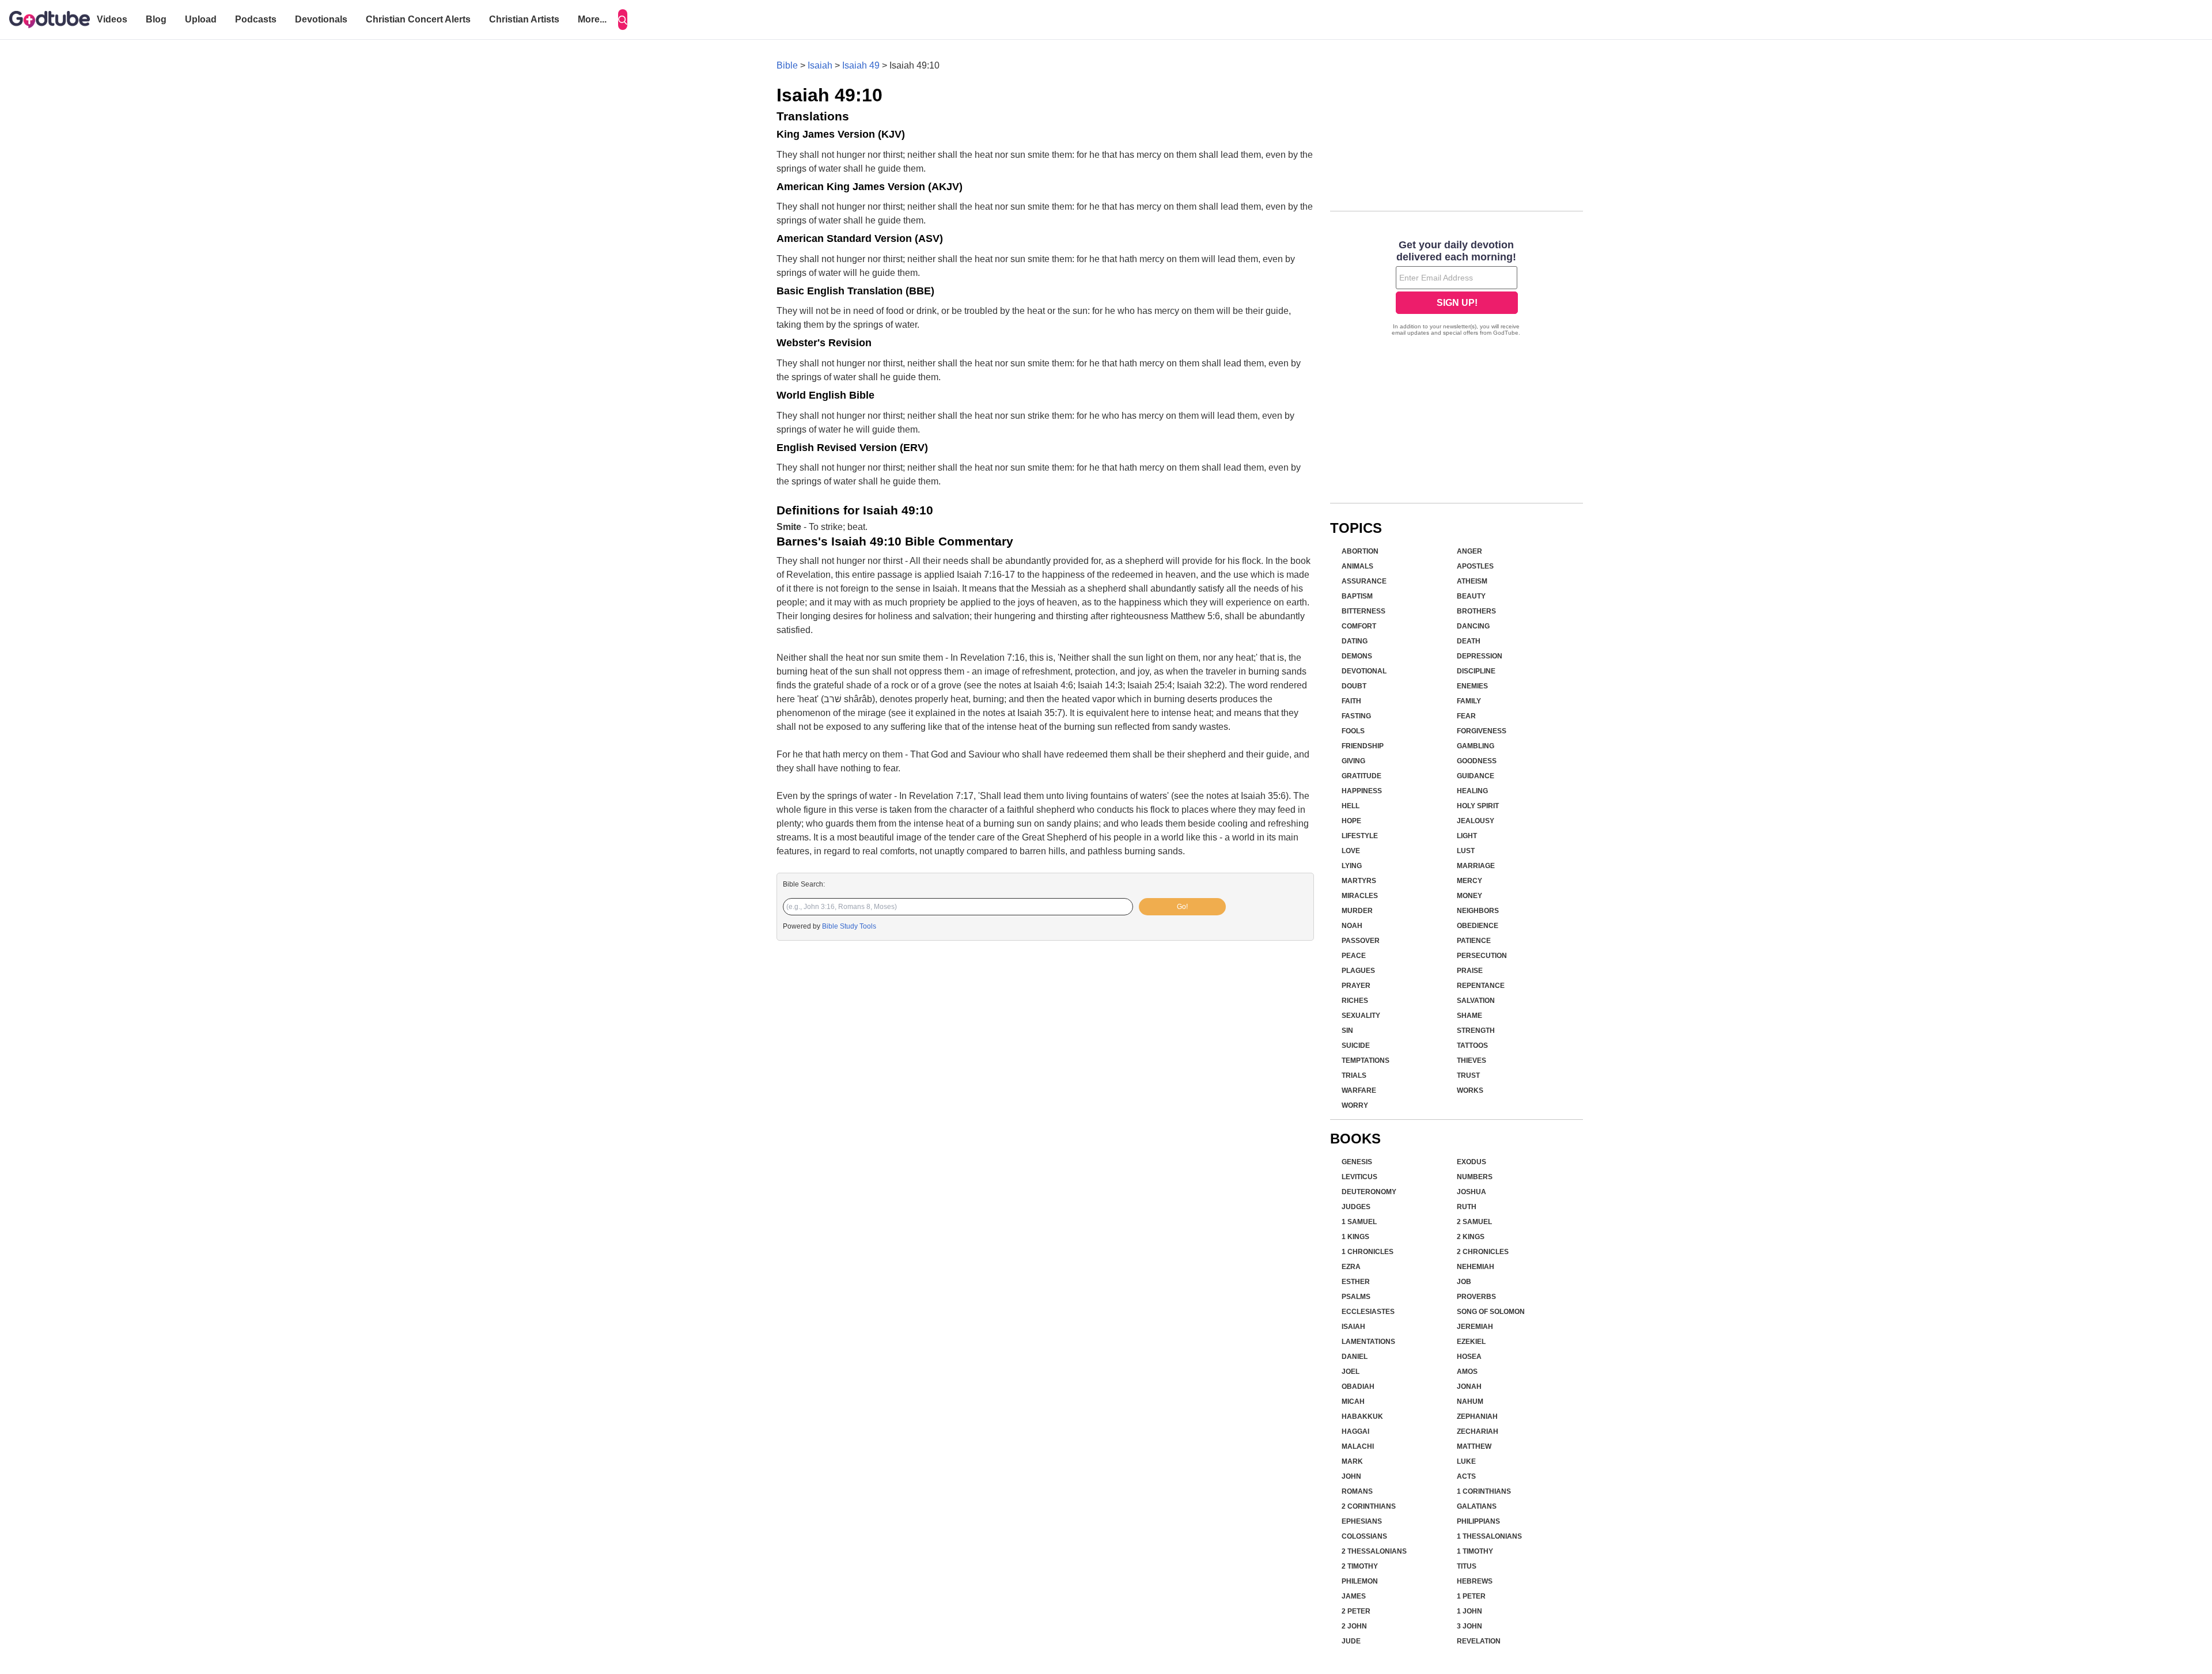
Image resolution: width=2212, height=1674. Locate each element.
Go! (1182, 907)
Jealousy (1476, 821)
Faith (1351, 701)
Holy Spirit (1478, 806)
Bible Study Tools (849, 926)
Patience (1474, 941)
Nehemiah (1476, 1267)
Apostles (1475, 566)
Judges (1356, 1207)
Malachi (1358, 1446)
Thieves (1471, 1061)
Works (1470, 1090)
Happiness (1362, 791)
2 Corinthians (1369, 1506)
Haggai (1355, 1431)
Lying (1352, 866)
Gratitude (1361, 776)
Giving (1353, 761)
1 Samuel (1359, 1222)
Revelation (1479, 1641)
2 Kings (1471, 1237)
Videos (112, 19)
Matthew (1474, 1446)
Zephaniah (1477, 1417)
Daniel (1355, 1357)
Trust (1468, 1075)
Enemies (1472, 686)
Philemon (1360, 1581)
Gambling (1476, 746)
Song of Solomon (1491, 1312)
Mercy (1469, 881)
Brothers (1476, 611)
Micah (1353, 1402)
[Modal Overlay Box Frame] (1457, 289)
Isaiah (820, 65)
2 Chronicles (1483, 1252)
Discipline (1476, 671)
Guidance (1476, 776)
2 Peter (1356, 1611)
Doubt (1354, 686)
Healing (1472, 791)
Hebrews (1475, 1581)
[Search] (623, 20)
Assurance (1364, 581)
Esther (1356, 1282)
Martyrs (1359, 881)
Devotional (1364, 671)
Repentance (1481, 986)
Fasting (1356, 716)
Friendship (1363, 746)
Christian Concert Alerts (418, 19)
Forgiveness (1482, 731)
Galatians (1477, 1506)
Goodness (1477, 761)
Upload (201, 19)
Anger (1469, 551)
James (1354, 1596)
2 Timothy (1360, 1566)
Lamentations (1368, 1342)
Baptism (1357, 596)
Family (1469, 701)
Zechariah (1478, 1431)
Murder (1357, 911)
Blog (156, 19)
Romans (1357, 1491)
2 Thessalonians (1374, 1551)
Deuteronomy (1369, 1192)
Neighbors (1478, 911)
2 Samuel (1474, 1222)
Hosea (1469, 1357)
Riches (1355, 1001)
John (1351, 1476)
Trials (1354, 1075)
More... (592, 19)
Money (1469, 896)
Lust (1466, 851)
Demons (1357, 656)
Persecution (1482, 956)
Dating (1355, 641)
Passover (1361, 941)
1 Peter (1471, 1596)
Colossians (1364, 1536)
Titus (1467, 1566)
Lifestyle (1360, 836)
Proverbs (1476, 1297)
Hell (1351, 806)
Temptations (1366, 1061)
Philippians (1478, 1521)
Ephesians (1362, 1521)
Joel (1351, 1372)
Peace (1354, 956)
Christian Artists (524, 19)
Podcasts (256, 19)
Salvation (1476, 1001)
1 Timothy (1475, 1551)
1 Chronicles (1368, 1252)
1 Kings (1355, 1237)
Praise (1470, 971)
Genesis (1357, 1162)
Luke (1466, 1461)
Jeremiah (1475, 1327)
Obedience (1478, 926)
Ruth (1467, 1207)
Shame (1469, 1016)
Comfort (1359, 626)
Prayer (1356, 986)
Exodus (1471, 1162)
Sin (1347, 1031)
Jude (1351, 1641)
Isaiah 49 (861, 65)
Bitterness (1363, 611)
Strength (1476, 1031)
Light (1467, 836)
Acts (1466, 1476)
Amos (1467, 1372)
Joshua (1471, 1192)
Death (1469, 641)
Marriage (1476, 866)
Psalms (1356, 1297)
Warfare (1359, 1090)
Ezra (1351, 1267)
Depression (1480, 656)
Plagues (1358, 971)
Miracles (1360, 896)
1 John (1469, 1611)
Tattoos (1472, 1046)
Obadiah (1358, 1387)
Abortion (1360, 551)
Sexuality (1361, 1016)
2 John (1354, 1626)
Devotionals (321, 19)
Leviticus (1359, 1177)
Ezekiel (1471, 1342)
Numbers (1475, 1177)
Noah (1352, 926)
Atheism (1472, 581)
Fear (1466, 716)
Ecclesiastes (1368, 1312)
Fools (1353, 731)
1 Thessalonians (1489, 1536)
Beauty (1471, 596)
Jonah (1469, 1387)
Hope (1351, 821)
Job (1464, 1282)
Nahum (1470, 1402)
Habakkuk (1362, 1417)
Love (1351, 851)
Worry (1355, 1105)
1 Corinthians (1484, 1491)
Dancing (1473, 626)
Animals (1357, 566)
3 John (1469, 1626)
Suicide (1356, 1046)
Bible (787, 65)
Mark (1352, 1461)
